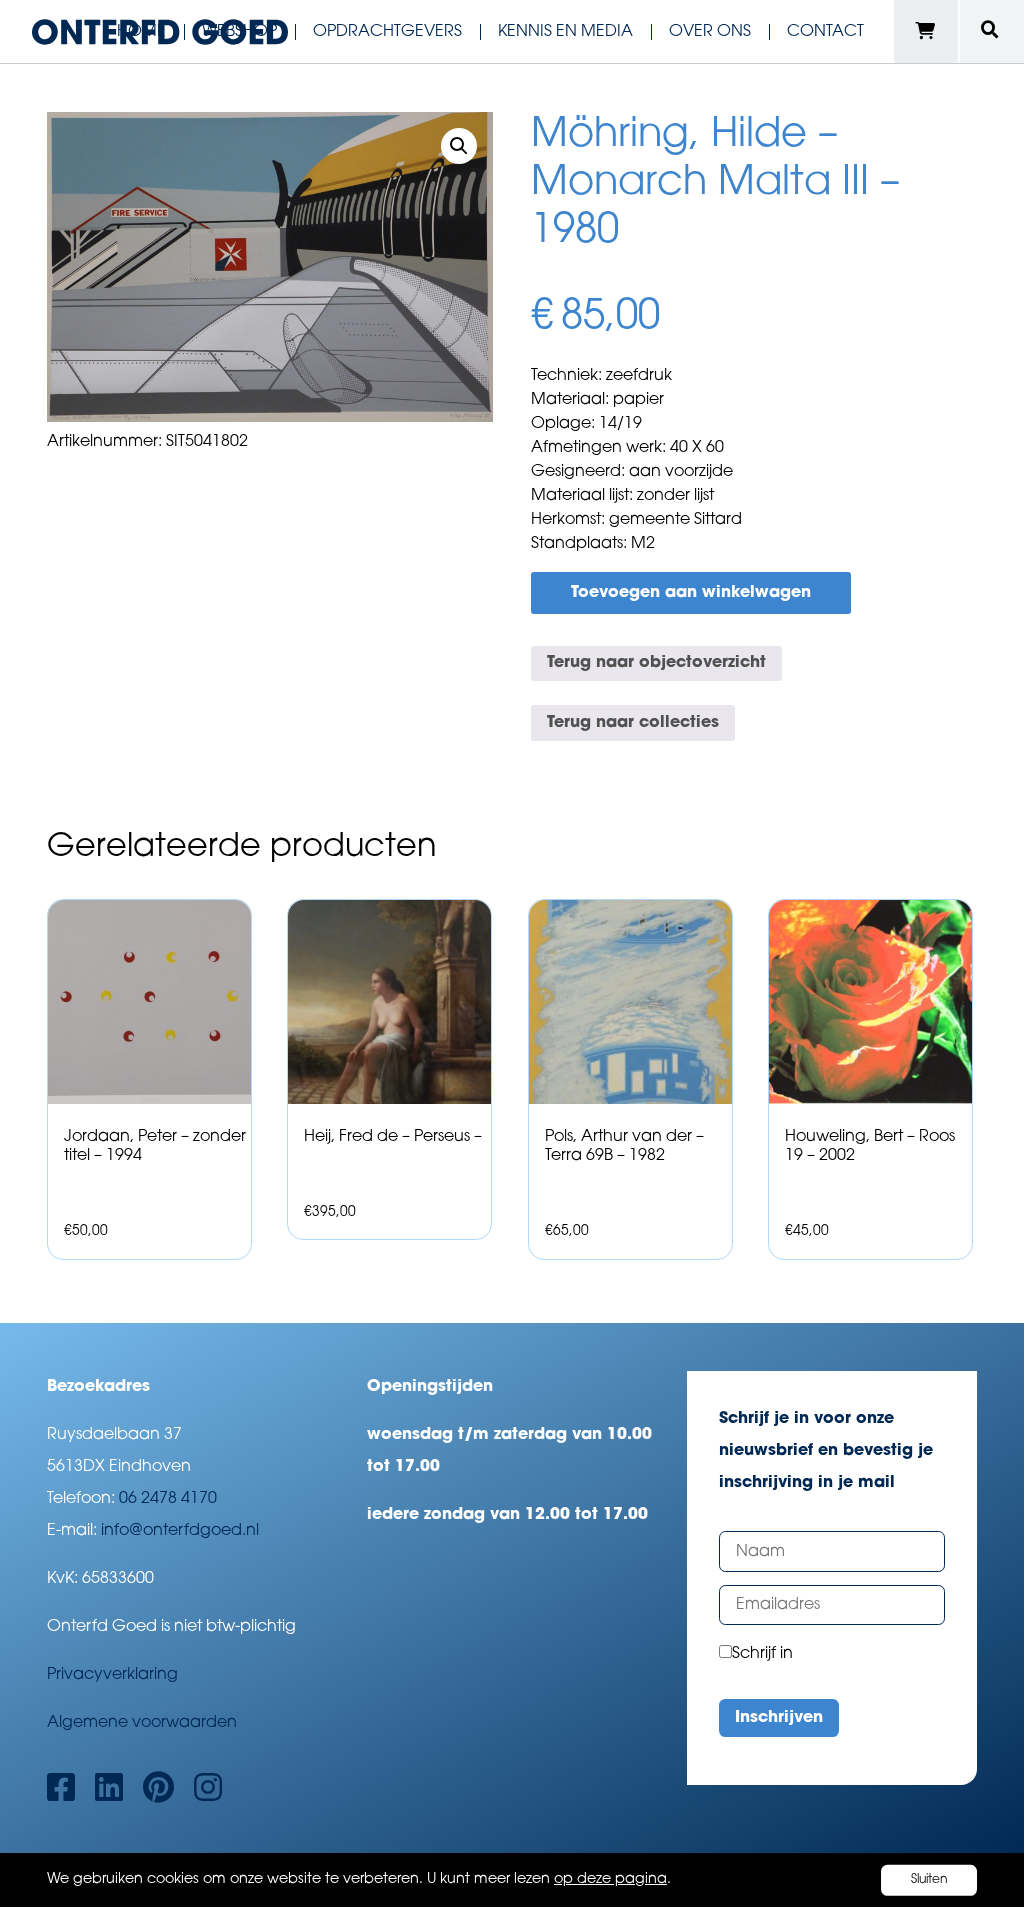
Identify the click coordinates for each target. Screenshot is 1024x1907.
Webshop (239, 32)
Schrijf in (762, 1654)
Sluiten (929, 1880)
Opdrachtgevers (387, 32)
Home (141, 32)
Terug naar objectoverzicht (656, 663)
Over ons (710, 32)
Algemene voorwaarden (142, 1723)
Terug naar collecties (633, 723)
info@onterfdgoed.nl (180, 1531)
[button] (459, 146)
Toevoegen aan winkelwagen (691, 593)
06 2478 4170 (168, 1499)
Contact (825, 32)
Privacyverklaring (112, 1675)
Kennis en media (565, 32)
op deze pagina (610, 1879)
